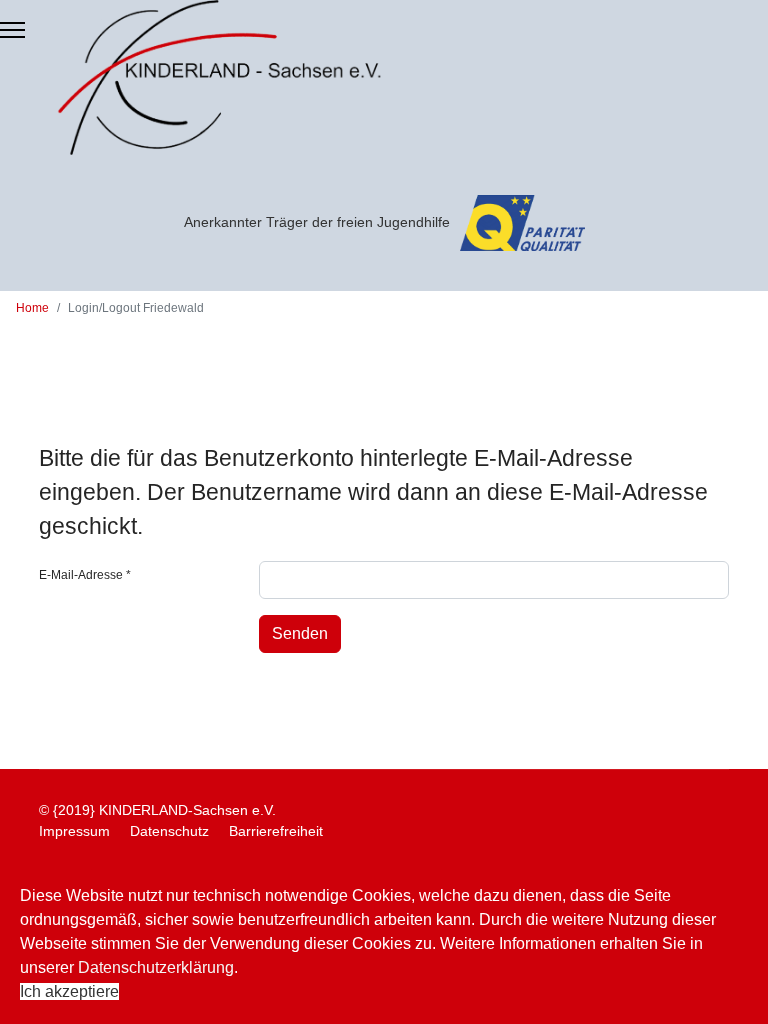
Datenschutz (169, 831)
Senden (300, 633)
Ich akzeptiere (69, 991)
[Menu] (12, 30)
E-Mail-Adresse (85, 575)
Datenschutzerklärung (156, 967)
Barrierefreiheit (276, 831)
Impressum (74, 831)
